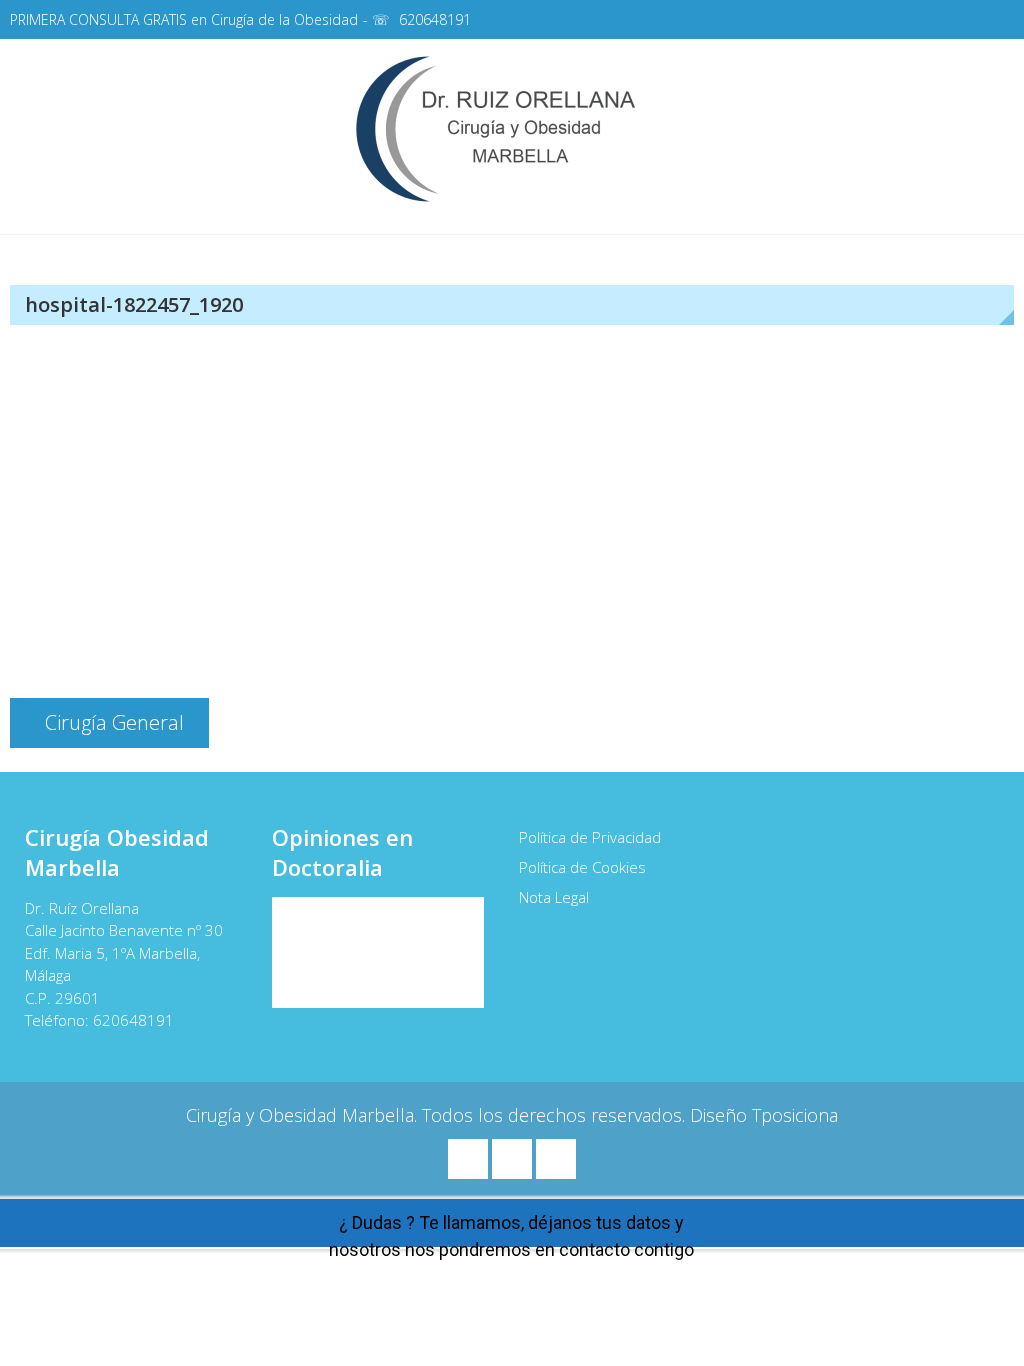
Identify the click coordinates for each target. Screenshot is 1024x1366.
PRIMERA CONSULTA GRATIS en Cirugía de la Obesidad (184, 19)
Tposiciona (795, 1115)
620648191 (435, 19)
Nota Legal (554, 897)
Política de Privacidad (590, 837)
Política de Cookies (582, 867)
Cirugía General (114, 722)
